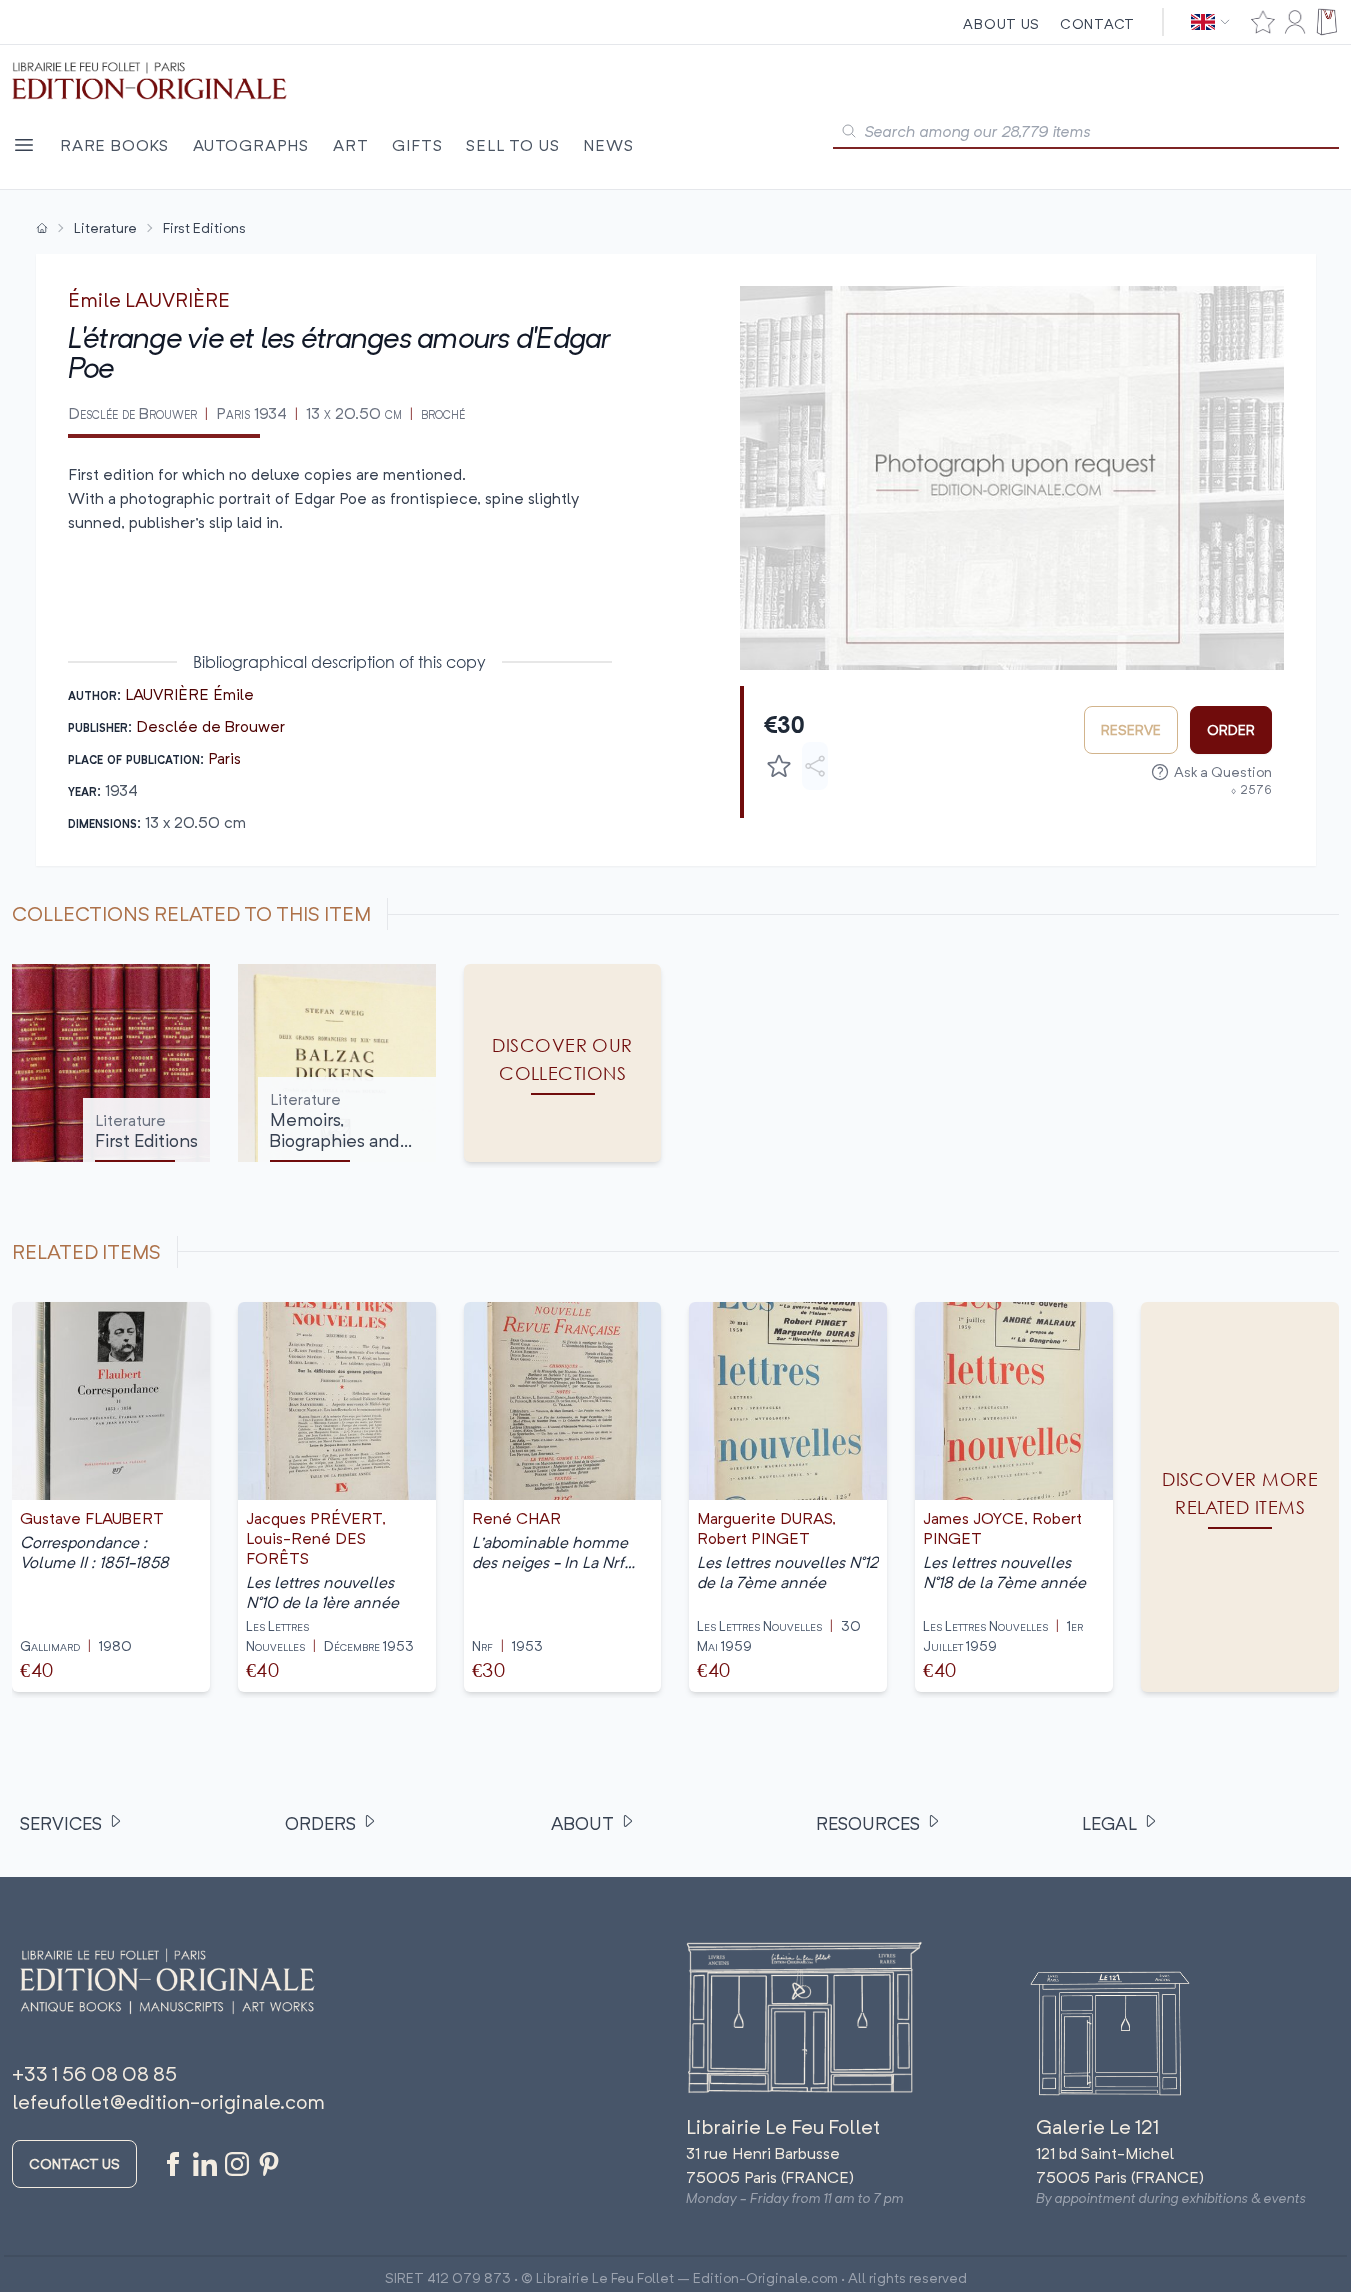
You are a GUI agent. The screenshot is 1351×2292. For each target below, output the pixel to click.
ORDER (1231, 729)
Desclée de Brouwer (210, 726)
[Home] (42, 228)
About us (1001, 23)
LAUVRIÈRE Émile (189, 694)
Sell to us (512, 145)
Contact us (74, 2163)
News (608, 145)
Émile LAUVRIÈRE (149, 299)
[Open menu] (24, 145)
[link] (1240, 1497)
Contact (1097, 23)
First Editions (204, 227)
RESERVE (1131, 729)
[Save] (779, 766)
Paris (224, 758)
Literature (105, 227)
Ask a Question (1223, 771)
